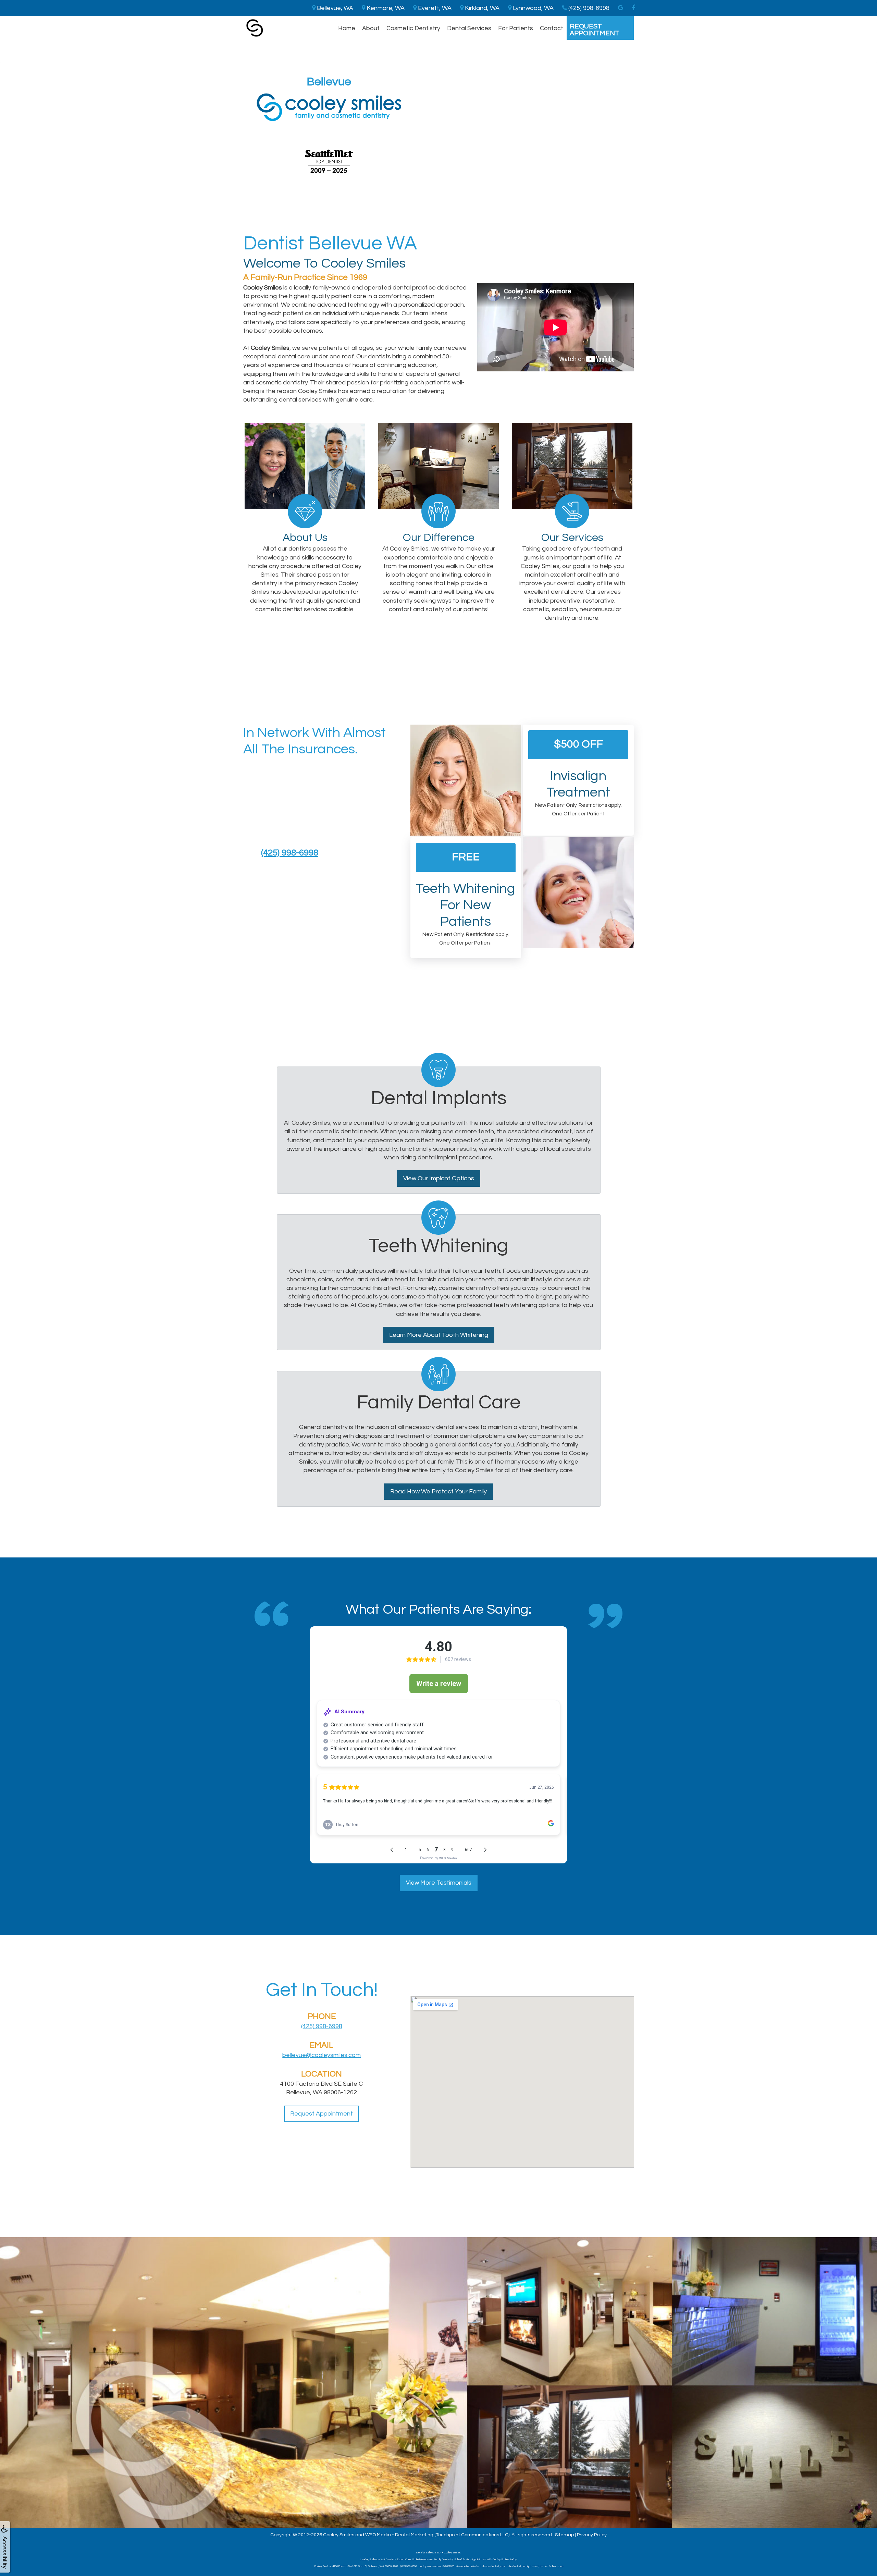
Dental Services (469, 28)
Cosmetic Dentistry (413, 28)
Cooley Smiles (339, 2535)
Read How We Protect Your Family (438, 1492)
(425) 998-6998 (290, 853)
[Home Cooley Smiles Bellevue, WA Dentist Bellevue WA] (255, 28)
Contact (552, 28)
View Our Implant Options (439, 1178)
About (371, 28)
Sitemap (564, 2535)
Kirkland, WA (481, 8)
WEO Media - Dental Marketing (399, 2535)
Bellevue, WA (334, 8)
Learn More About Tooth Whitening (439, 1335)
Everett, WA (434, 8)
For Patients (516, 28)
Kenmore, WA (385, 8)
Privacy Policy (592, 2535)
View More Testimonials (439, 1883)
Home (347, 28)
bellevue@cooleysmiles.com (322, 2055)
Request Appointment (595, 30)
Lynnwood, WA (533, 8)
